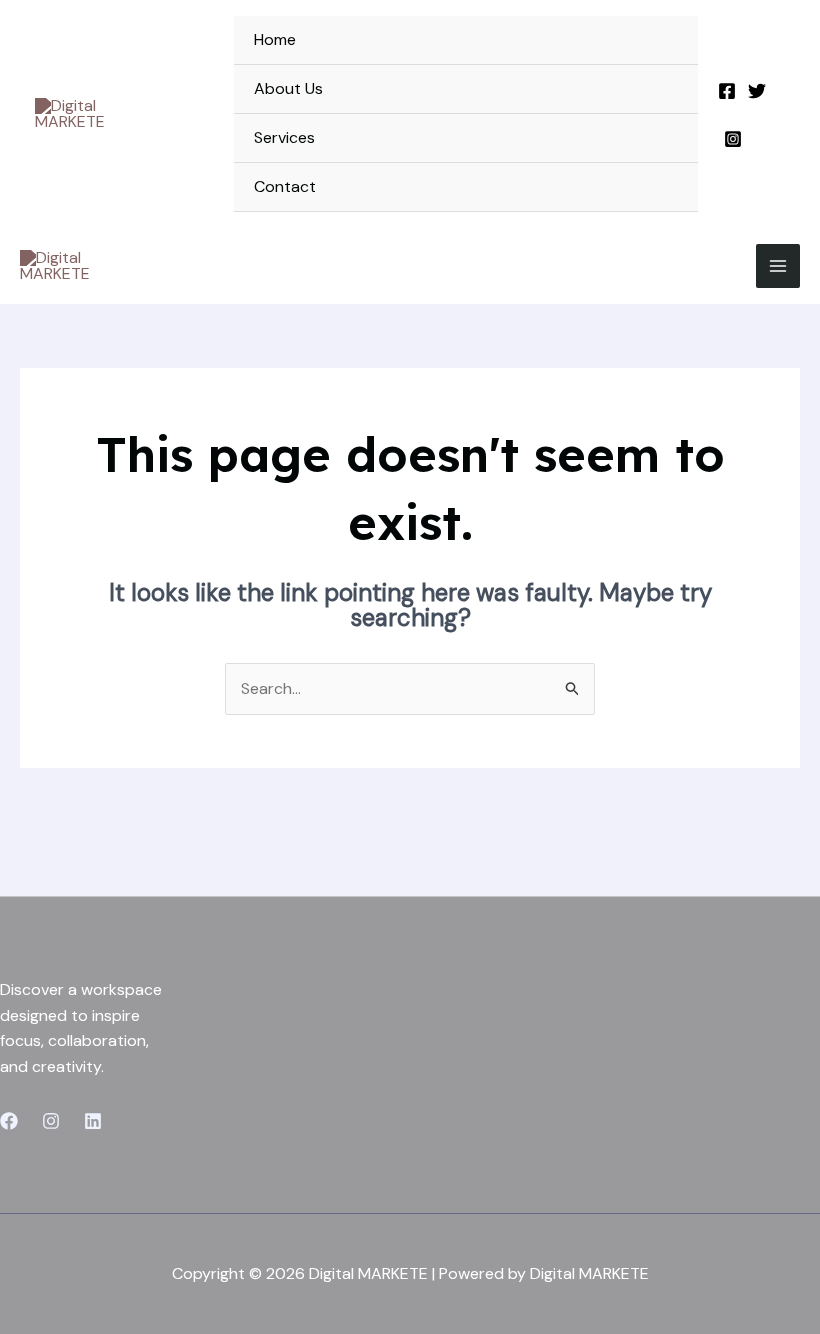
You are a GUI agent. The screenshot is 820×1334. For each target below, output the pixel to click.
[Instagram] (733, 139)
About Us (288, 88)
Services (284, 137)
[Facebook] (727, 91)
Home (275, 39)
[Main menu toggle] (778, 266)
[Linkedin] (93, 1121)
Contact (285, 186)
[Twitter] (757, 91)
